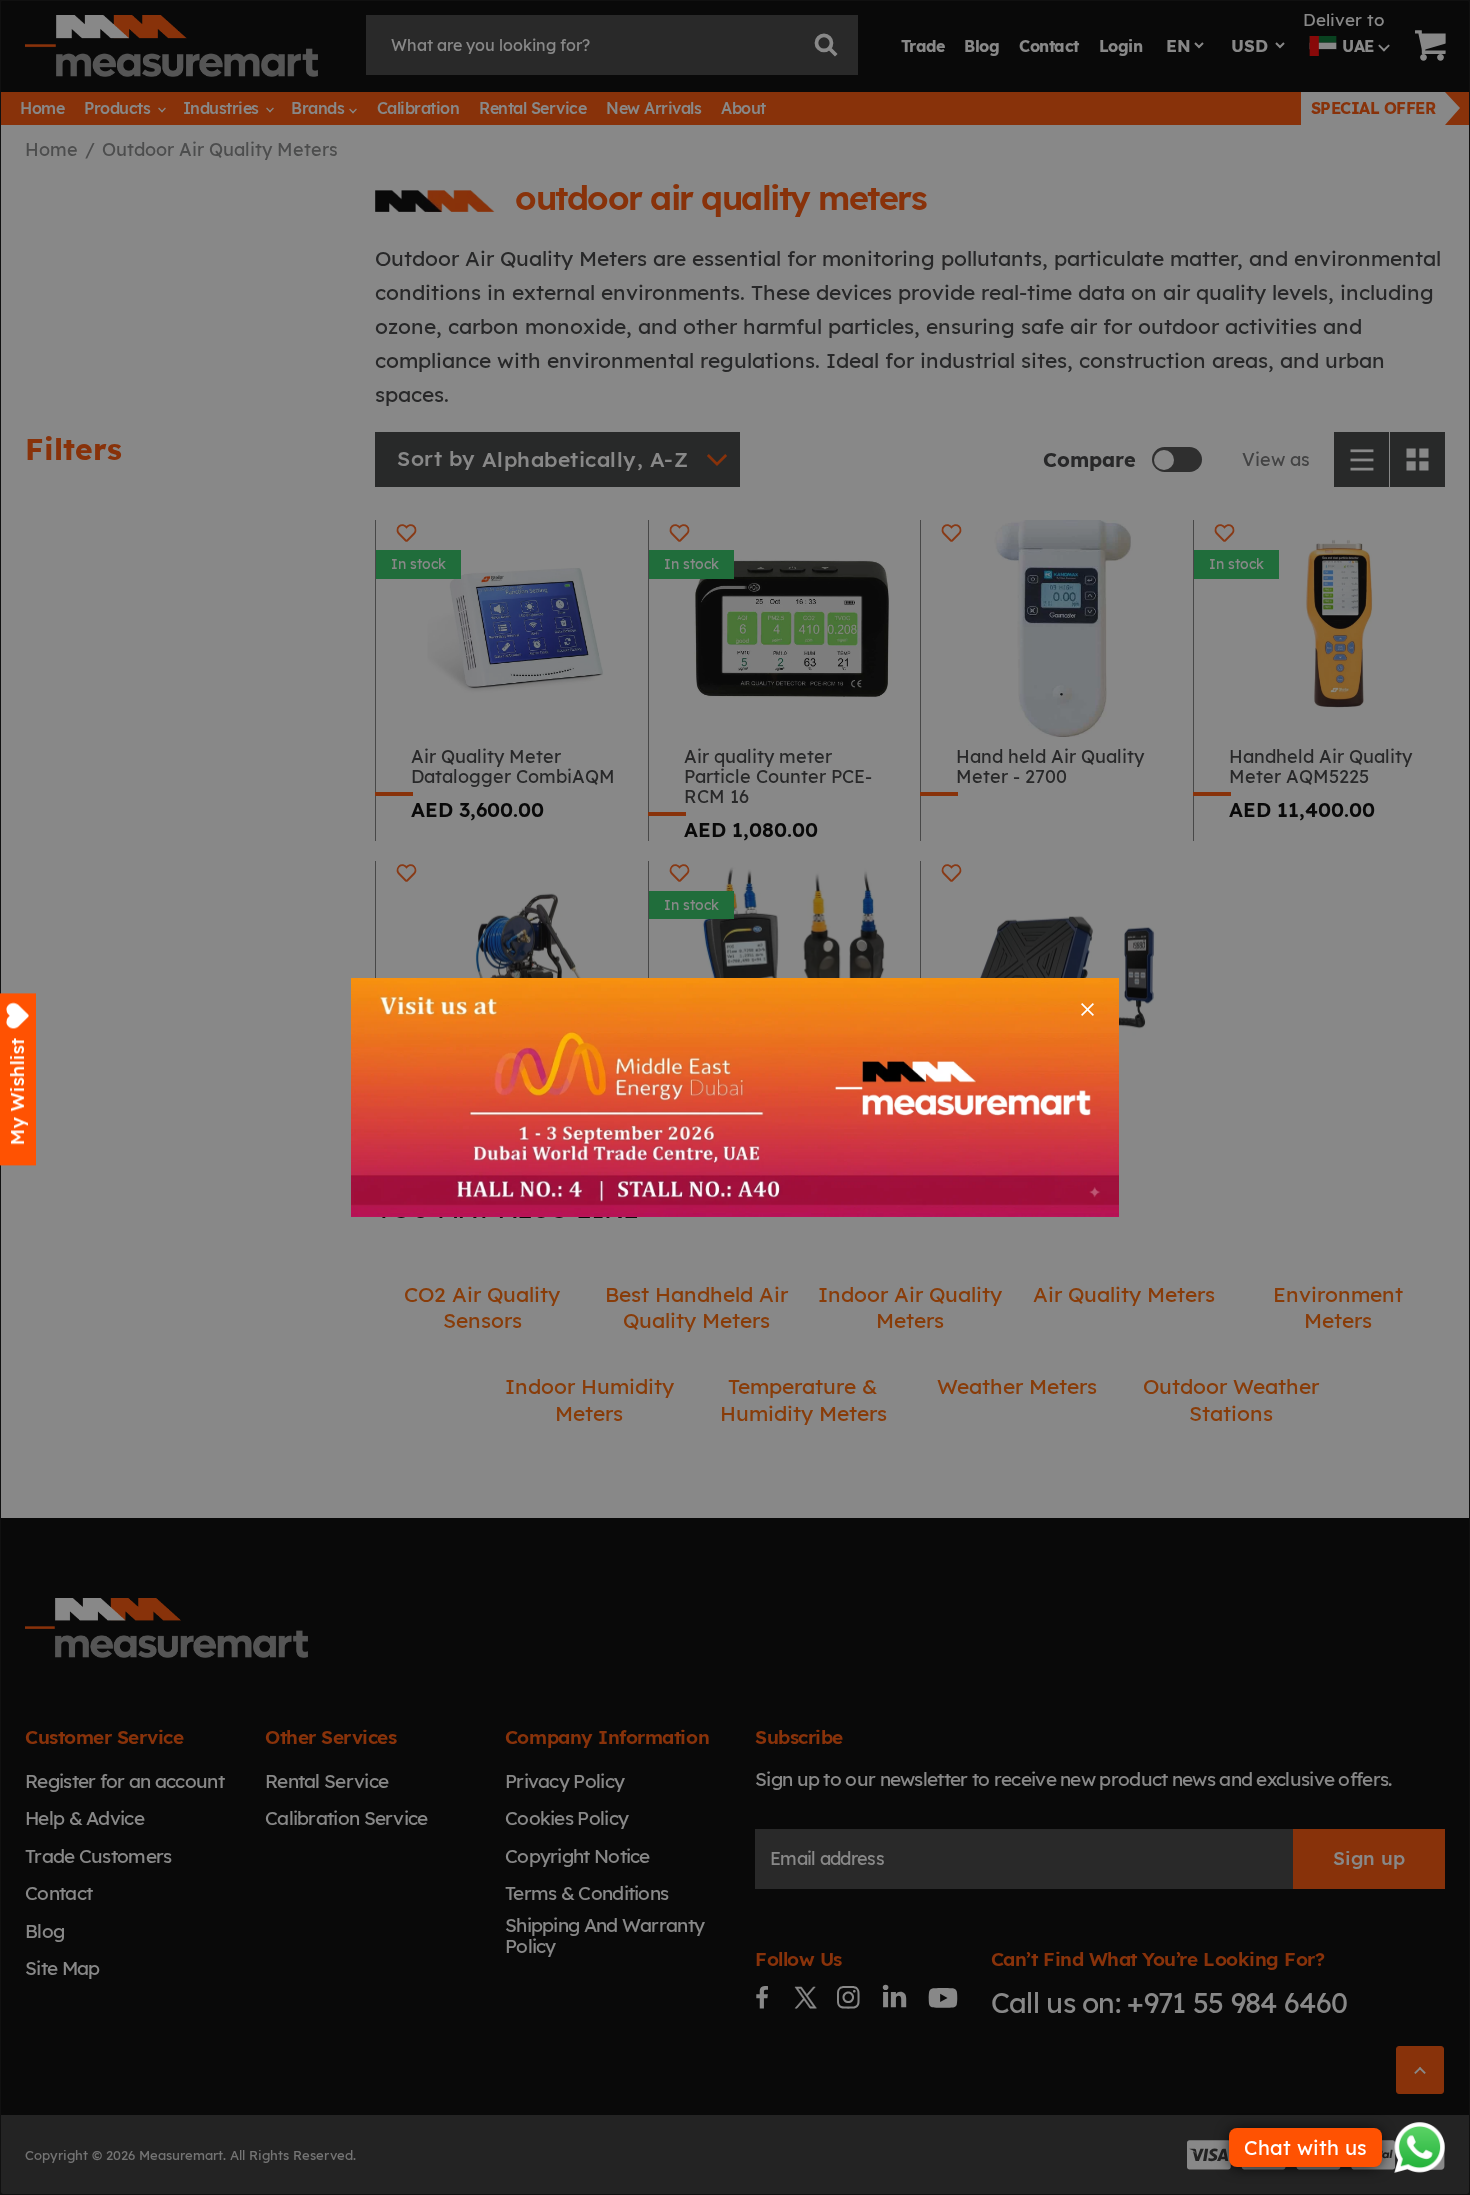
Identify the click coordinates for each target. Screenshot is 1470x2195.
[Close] (1087, 1009)
